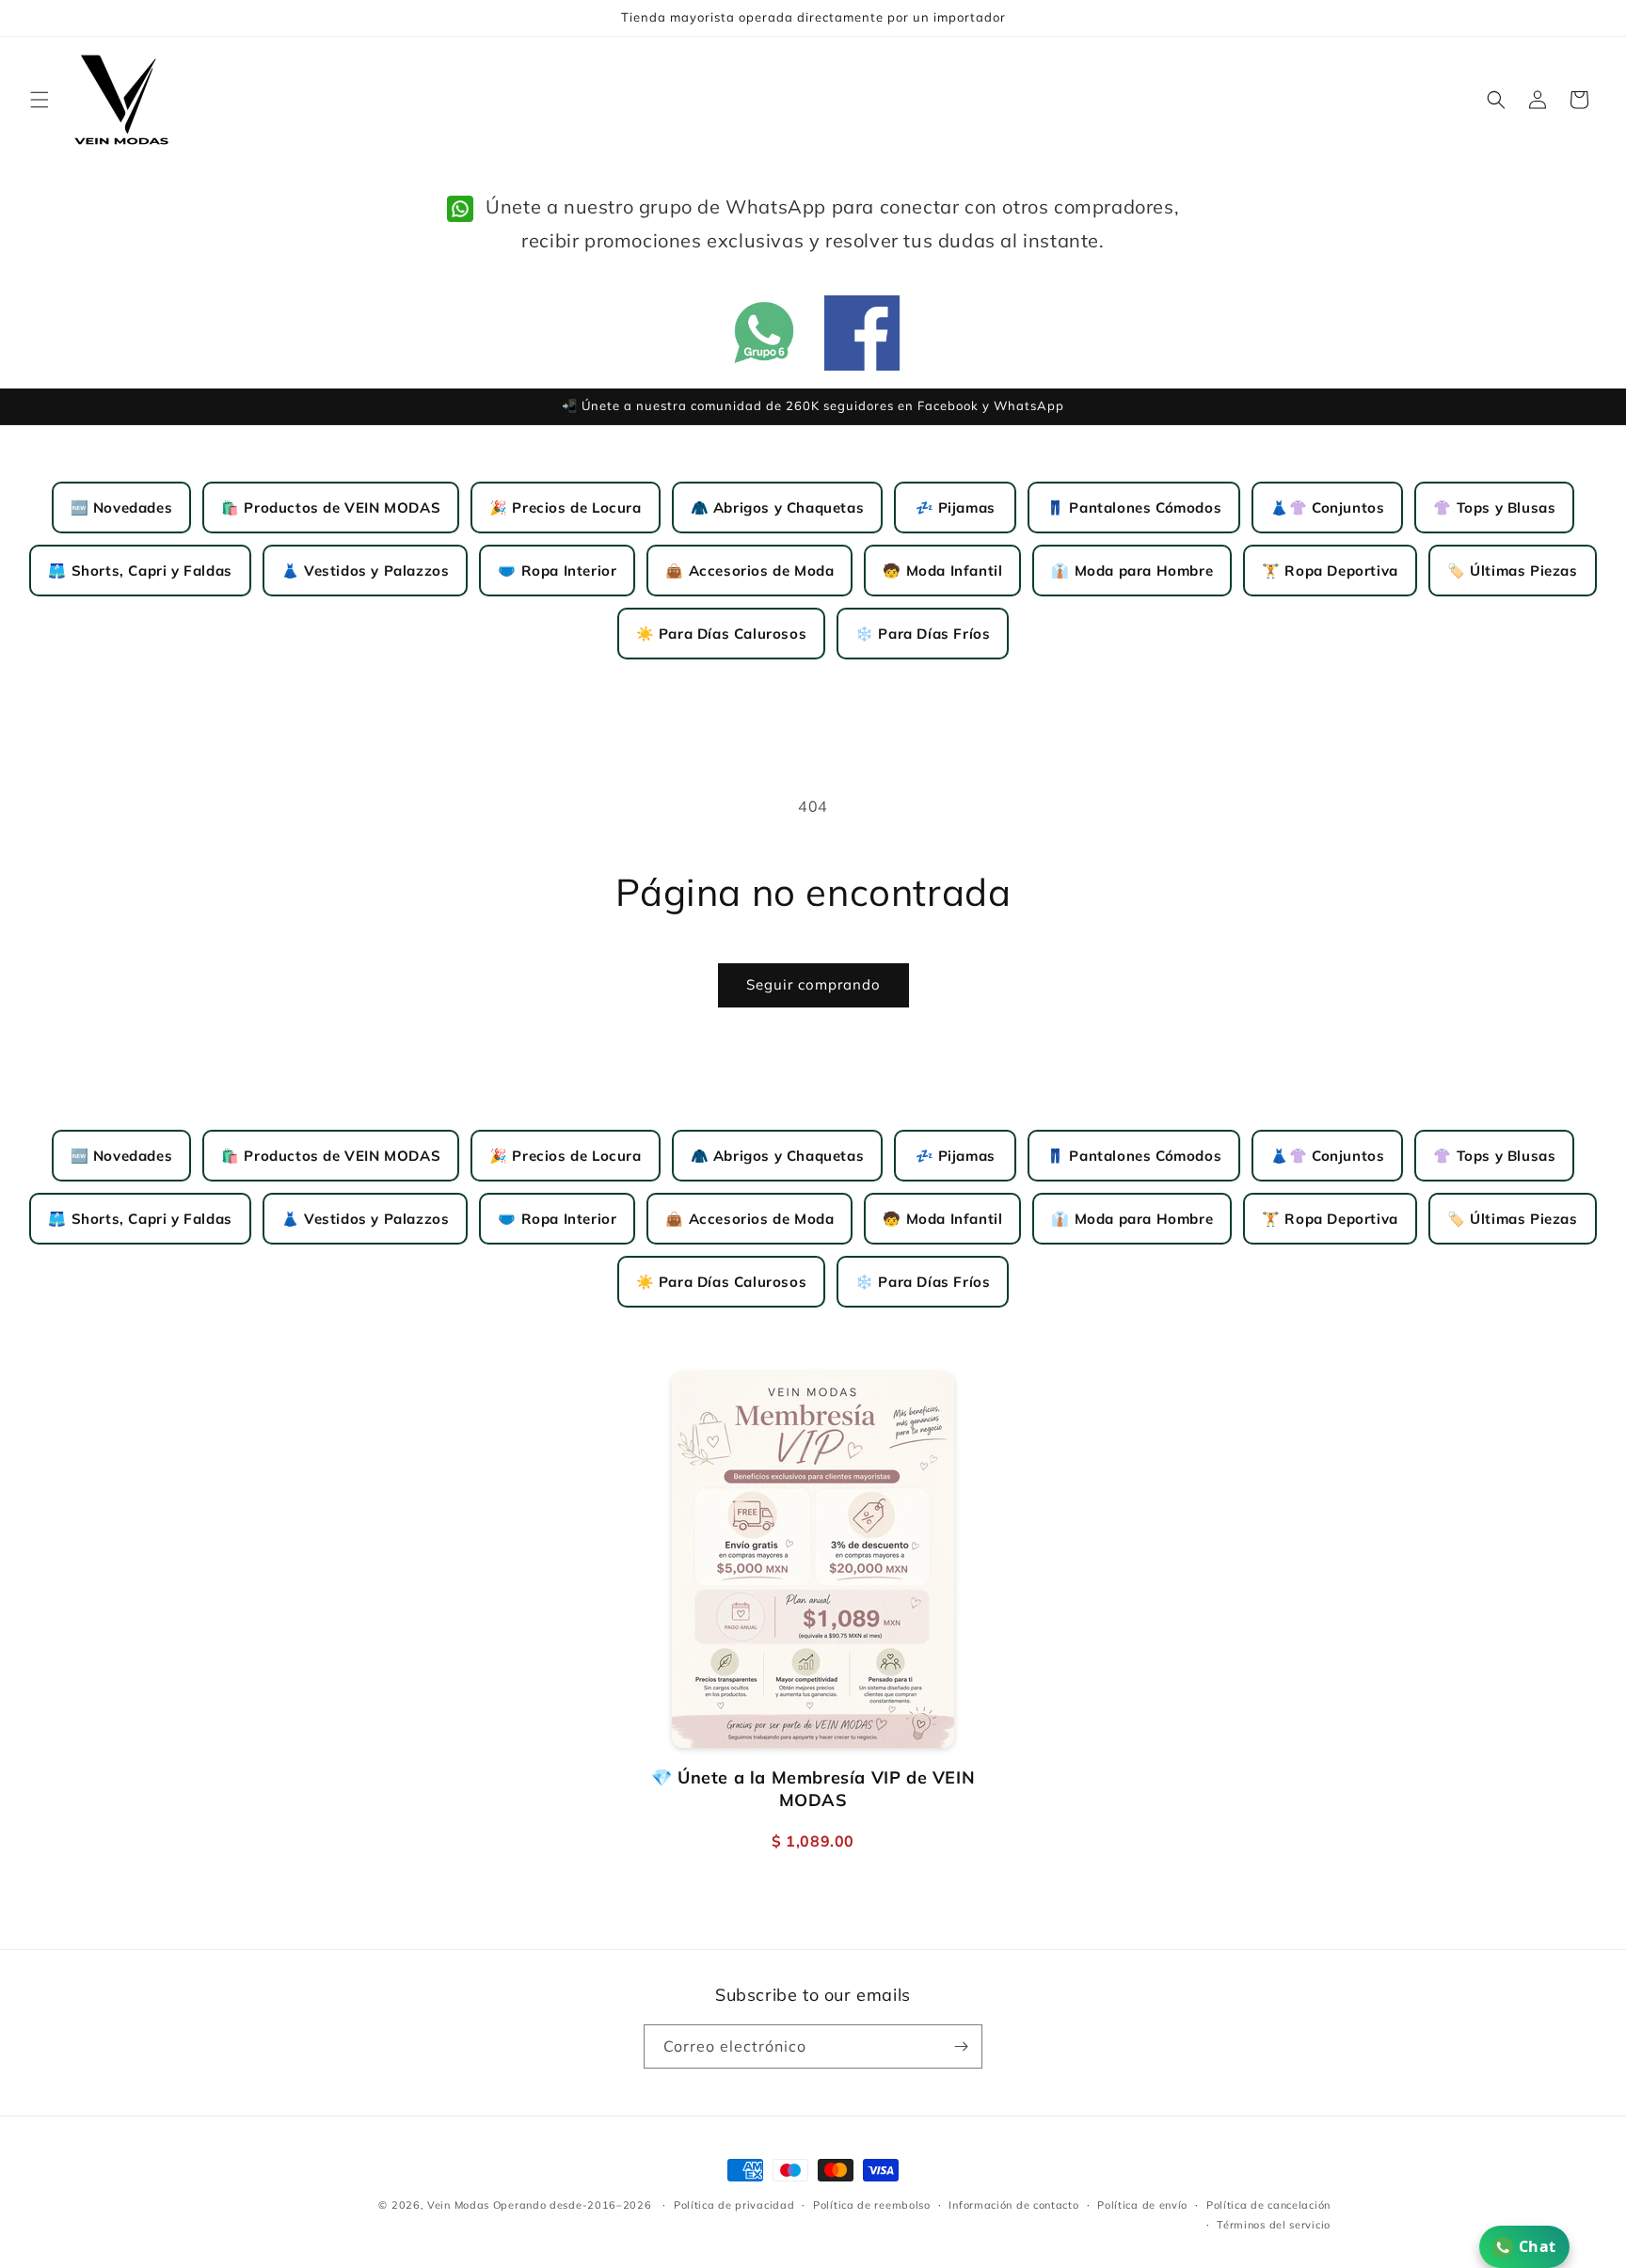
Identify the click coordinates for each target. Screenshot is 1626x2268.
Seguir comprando (813, 984)
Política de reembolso (872, 2205)
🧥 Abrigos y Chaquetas (778, 508)
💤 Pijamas (956, 508)
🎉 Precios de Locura (565, 508)
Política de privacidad (734, 2205)
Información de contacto (1013, 2205)
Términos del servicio (1274, 2225)
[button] (40, 100)
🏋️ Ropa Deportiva (1330, 571)
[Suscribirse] (961, 2046)
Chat (1538, 2246)
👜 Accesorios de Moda (749, 571)
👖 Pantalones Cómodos (1134, 508)
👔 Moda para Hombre (1132, 571)
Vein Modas (458, 2205)
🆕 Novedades (122, 508)
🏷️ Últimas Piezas (1513, 571)
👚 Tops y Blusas (1494, 508)
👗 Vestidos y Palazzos (366, 571)
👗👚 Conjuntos (1327, 508)
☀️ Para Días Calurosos (722, 634)
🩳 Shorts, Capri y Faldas (140, 571)
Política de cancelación (1268, 2205)
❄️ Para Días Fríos (923, 634)
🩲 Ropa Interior (557, 571)
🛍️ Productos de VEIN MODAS (331, 508)
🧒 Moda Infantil (942, 571)
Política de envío (1142, 2205)
